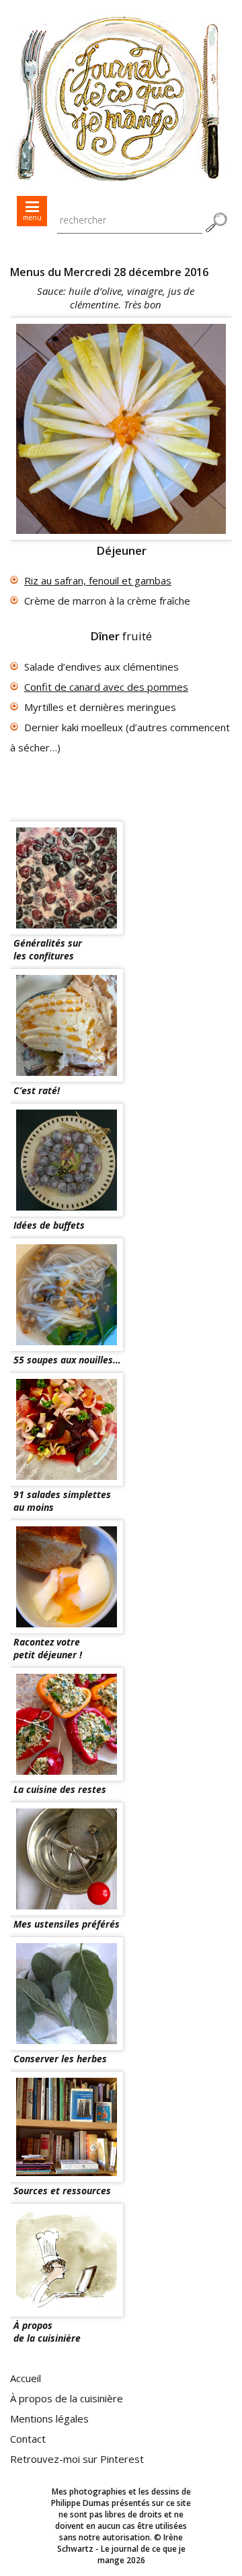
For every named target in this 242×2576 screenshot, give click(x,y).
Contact (28, 2439)
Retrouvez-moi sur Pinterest (77, 2459)
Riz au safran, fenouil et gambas (98, 580)
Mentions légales (49, 2418)
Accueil (26, 2378)
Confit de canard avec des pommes (106, 687)
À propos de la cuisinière (67, 2398)
